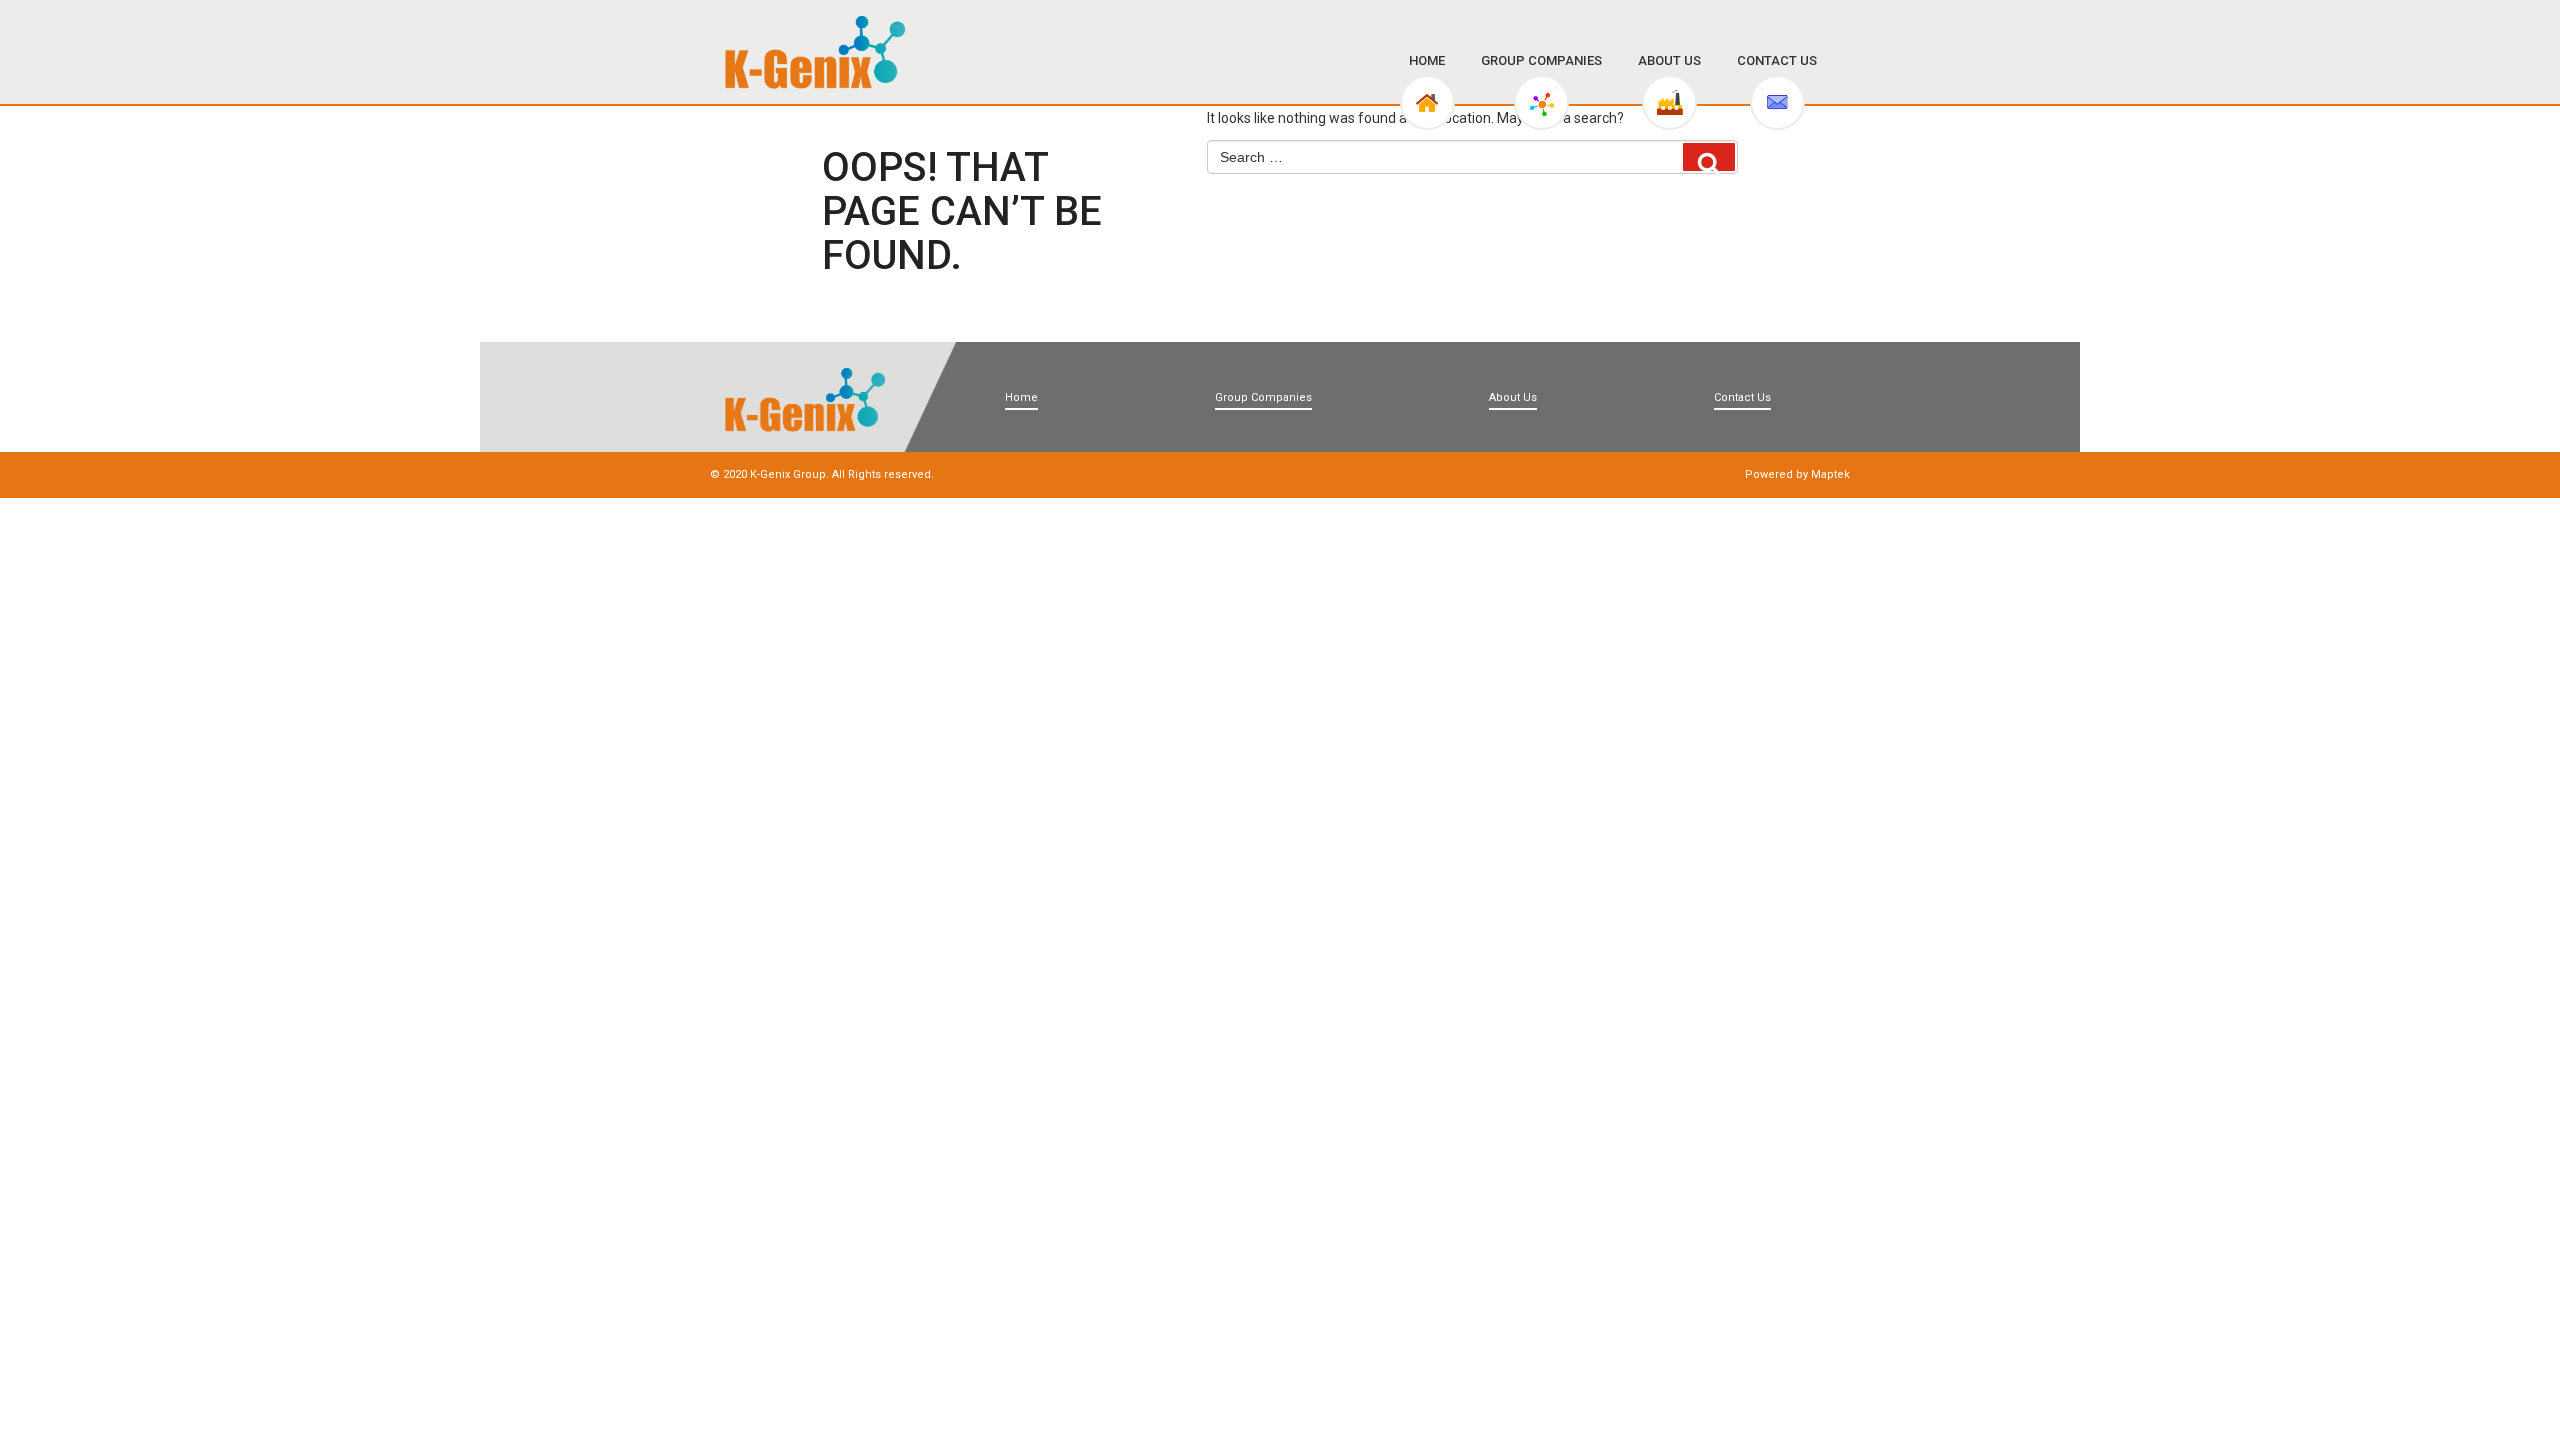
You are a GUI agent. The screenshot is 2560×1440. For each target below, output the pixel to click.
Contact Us (1777, 60)
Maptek (1830, 474)
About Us (1669, 60)
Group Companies (1541, 60)
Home (1427, 60)
